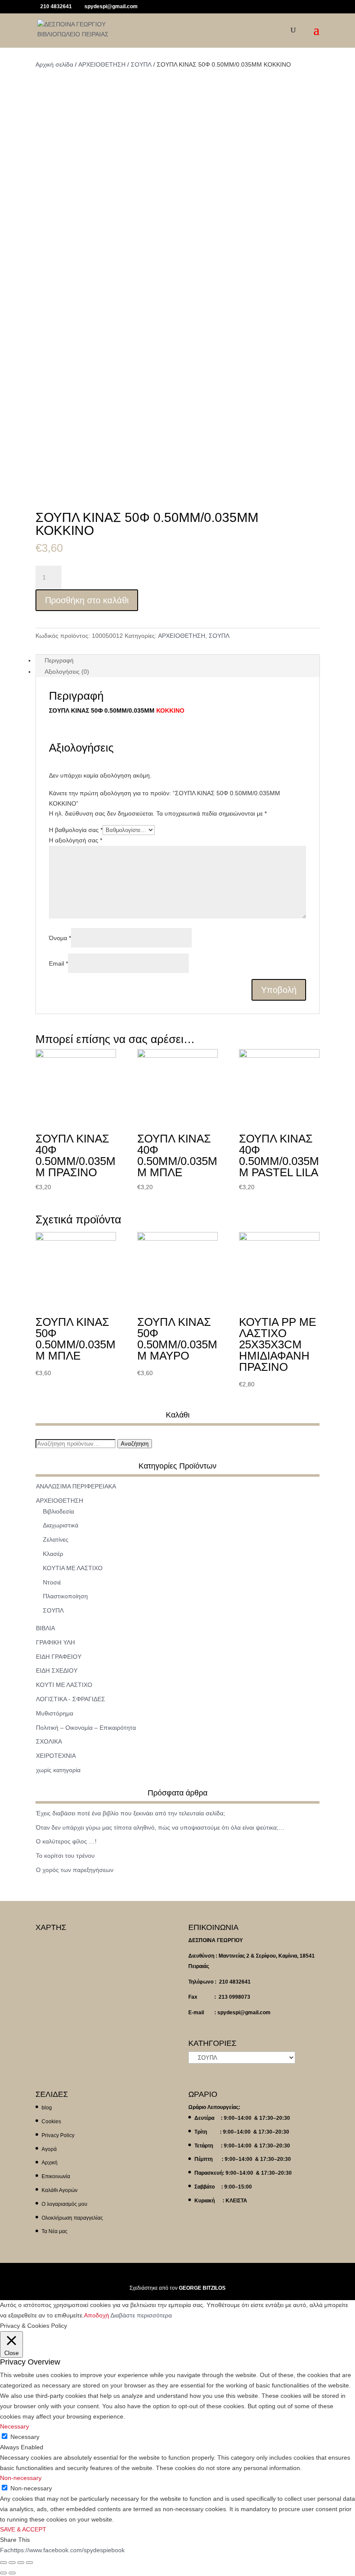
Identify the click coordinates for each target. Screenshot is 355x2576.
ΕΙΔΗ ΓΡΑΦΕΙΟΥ (59, 1657)
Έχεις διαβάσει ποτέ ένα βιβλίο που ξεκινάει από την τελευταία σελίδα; (131, 1813)
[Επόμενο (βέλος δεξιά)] (12, 2573)
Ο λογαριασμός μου (65, 2204)
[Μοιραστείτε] (12, 2563)
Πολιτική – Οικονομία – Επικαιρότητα (86, 1728)
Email (58, 963)
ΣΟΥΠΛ (141, 64)
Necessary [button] (15, 2426)
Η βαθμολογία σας (76, 830)
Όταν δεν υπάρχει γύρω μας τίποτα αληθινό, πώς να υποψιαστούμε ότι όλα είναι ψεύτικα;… (160, 1827)
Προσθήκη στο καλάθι (87, 600)
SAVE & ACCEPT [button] (23, 2529)
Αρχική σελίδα (54, 64)
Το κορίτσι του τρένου (65, 1856)
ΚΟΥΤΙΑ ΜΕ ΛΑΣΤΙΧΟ (73, 1568)
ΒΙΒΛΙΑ (45, 1628)
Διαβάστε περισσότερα (141, 2315)
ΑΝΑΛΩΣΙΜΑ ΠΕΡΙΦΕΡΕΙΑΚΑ (76, 1486)
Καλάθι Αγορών (60, 2190)
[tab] (177, 660)
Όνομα (60, 938)
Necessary (25, 2437)
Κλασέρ (53, 1554)
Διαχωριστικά (61, 1525)
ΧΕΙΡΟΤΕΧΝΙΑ (56, 1756)
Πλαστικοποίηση (65, 1596)
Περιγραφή (59, 660)
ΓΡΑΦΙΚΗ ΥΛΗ (55, 1642)
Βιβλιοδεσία (58, 1511)
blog (47, 2108)
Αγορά (49, 2149)
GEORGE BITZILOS (202, 2288)
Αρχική (50, 2163)
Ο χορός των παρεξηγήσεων (75, 1870)
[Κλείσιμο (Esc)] (3, 2563)
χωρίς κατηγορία (58, 1770)
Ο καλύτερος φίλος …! (66, 1841)
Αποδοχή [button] (97, 2315)
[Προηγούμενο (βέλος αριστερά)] (3, 2573)
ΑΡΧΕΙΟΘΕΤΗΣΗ (102, 64)
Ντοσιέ (52, 1582)
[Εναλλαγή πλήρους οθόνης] (21, 2563)
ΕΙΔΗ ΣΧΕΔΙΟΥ (57, 1670)
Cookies (51, 2122)
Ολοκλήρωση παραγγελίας (72, 2218)
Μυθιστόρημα (55, 1713)
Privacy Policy (58, 2135)
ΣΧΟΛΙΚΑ (49, 1741)
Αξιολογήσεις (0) (67, 672)
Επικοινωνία (56, 2176)
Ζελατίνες (56, 1539)
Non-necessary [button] (21, 2478)
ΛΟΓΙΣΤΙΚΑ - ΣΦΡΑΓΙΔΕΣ (71, 1699)
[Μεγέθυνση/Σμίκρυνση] (29, 2563)
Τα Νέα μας (55, 2231)
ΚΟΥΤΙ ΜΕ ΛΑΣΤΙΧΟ (64, 1685)
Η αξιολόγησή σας (76, 840)
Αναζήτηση (135, 1444)
